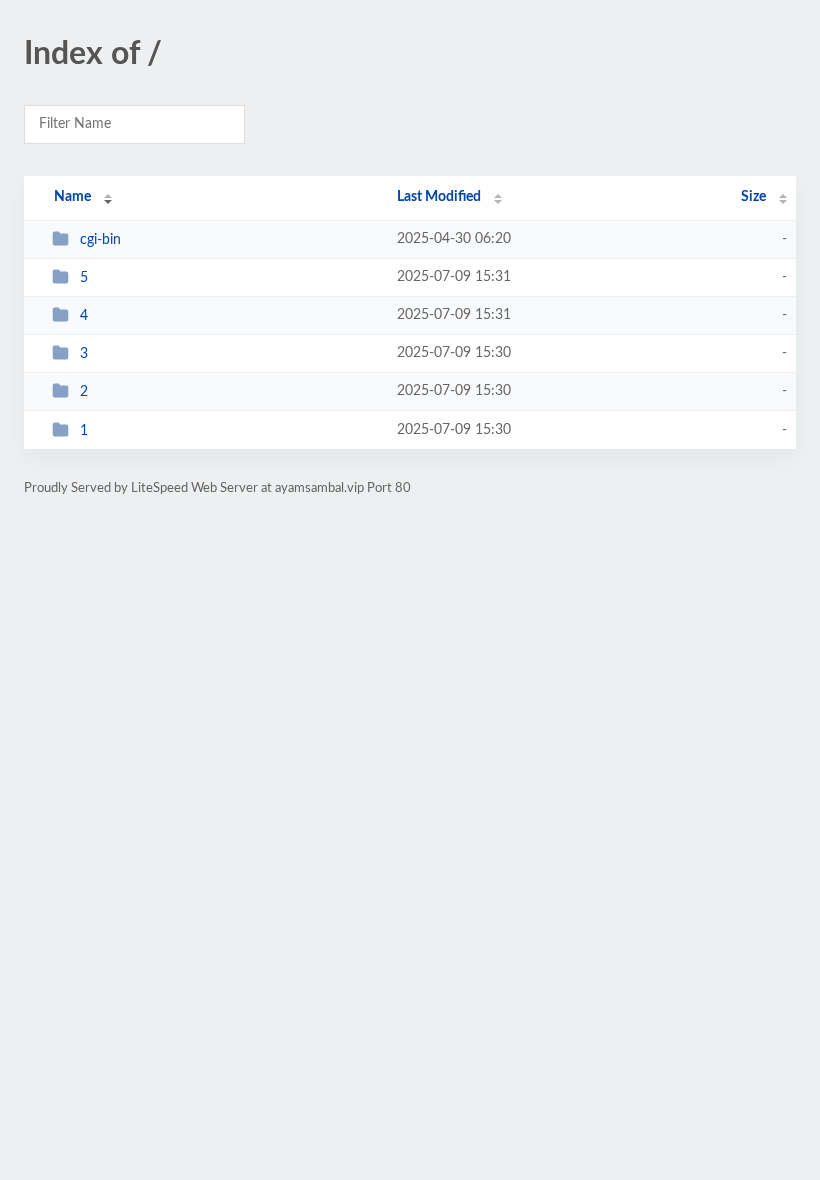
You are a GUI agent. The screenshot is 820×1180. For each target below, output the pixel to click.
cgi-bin (100, 240)
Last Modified (439, 197)
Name (72, 197)
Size (753, 197)
